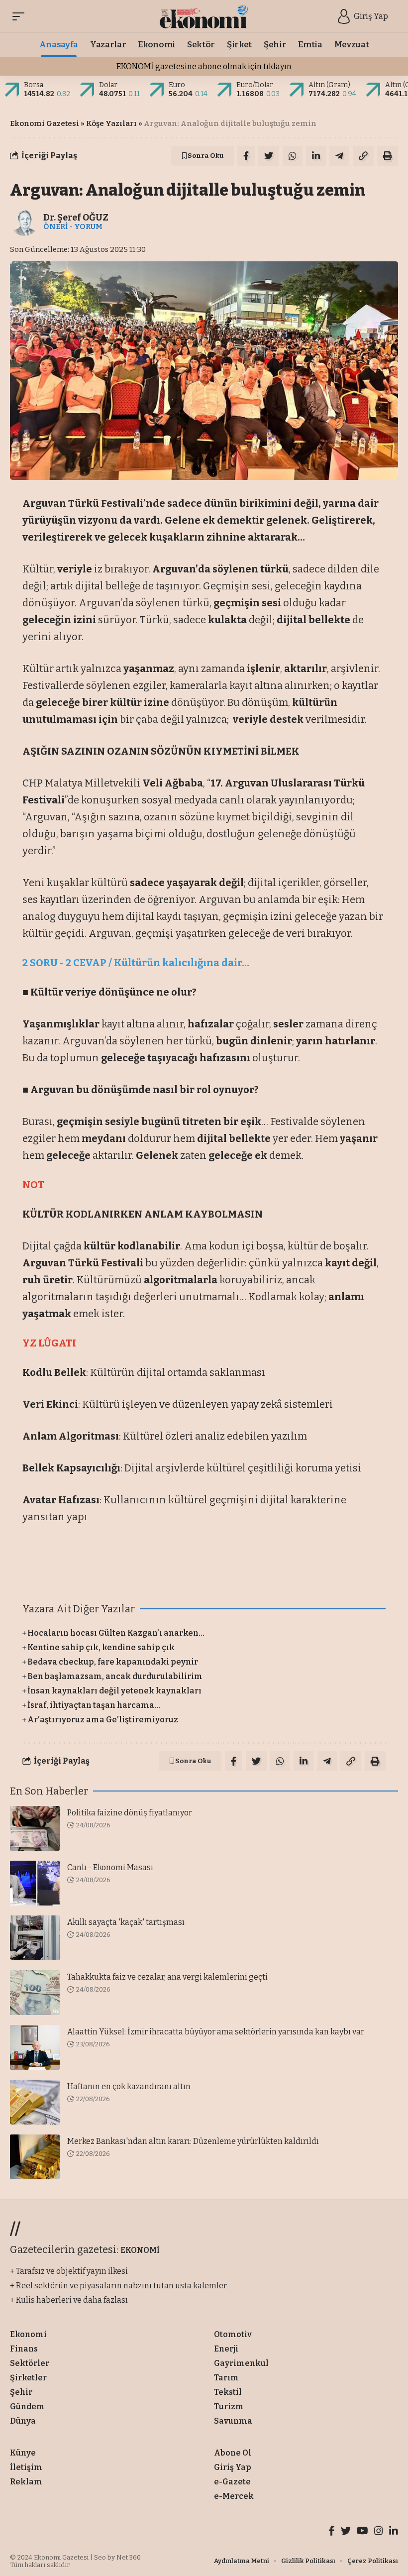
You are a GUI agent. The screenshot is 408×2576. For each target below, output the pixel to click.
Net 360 (129, 2557)
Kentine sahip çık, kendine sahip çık (101, 1647)
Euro (177, 85)
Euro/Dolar (255, 85)
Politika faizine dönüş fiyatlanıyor (130, 1813)
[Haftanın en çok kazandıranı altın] (35, 2102)
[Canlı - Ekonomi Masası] (35, 1883)
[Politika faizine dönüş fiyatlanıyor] (35, 1828)
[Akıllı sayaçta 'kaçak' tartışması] (35, 1938)
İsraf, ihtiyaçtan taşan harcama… (94, 1705)
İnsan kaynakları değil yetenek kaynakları (114, 1691)
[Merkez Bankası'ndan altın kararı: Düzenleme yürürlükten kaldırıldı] (35, 2157)
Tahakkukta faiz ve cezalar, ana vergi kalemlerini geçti (167, 1977)
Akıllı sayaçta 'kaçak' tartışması (126, 1922)
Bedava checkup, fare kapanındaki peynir (113, 1662)
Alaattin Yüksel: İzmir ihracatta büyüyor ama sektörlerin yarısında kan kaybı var (216, 2032)
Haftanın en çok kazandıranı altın (129, 2086)
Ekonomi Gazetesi (45, 123)
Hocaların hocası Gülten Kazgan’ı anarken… (116, 1633)
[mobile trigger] (21, 16)
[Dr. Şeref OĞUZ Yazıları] (24, 222)
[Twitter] (346, 2532)
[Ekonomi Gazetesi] (204, 16)
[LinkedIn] (394, 2532)
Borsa (34, 85)
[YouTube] (362, 2532)
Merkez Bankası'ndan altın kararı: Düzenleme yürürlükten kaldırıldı (193, 2141)
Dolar (108, 85)
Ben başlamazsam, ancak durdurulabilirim (115, 1676)
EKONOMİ (140, 2250)
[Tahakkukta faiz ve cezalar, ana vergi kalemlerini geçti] (35, 1993)
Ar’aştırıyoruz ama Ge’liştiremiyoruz (103, 1720)
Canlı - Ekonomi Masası (110, 1867)
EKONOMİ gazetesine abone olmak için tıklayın (204, 66)
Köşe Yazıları (111, 123)
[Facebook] (332, 2532)
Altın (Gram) (329, 85)
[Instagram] (379, 2532)
